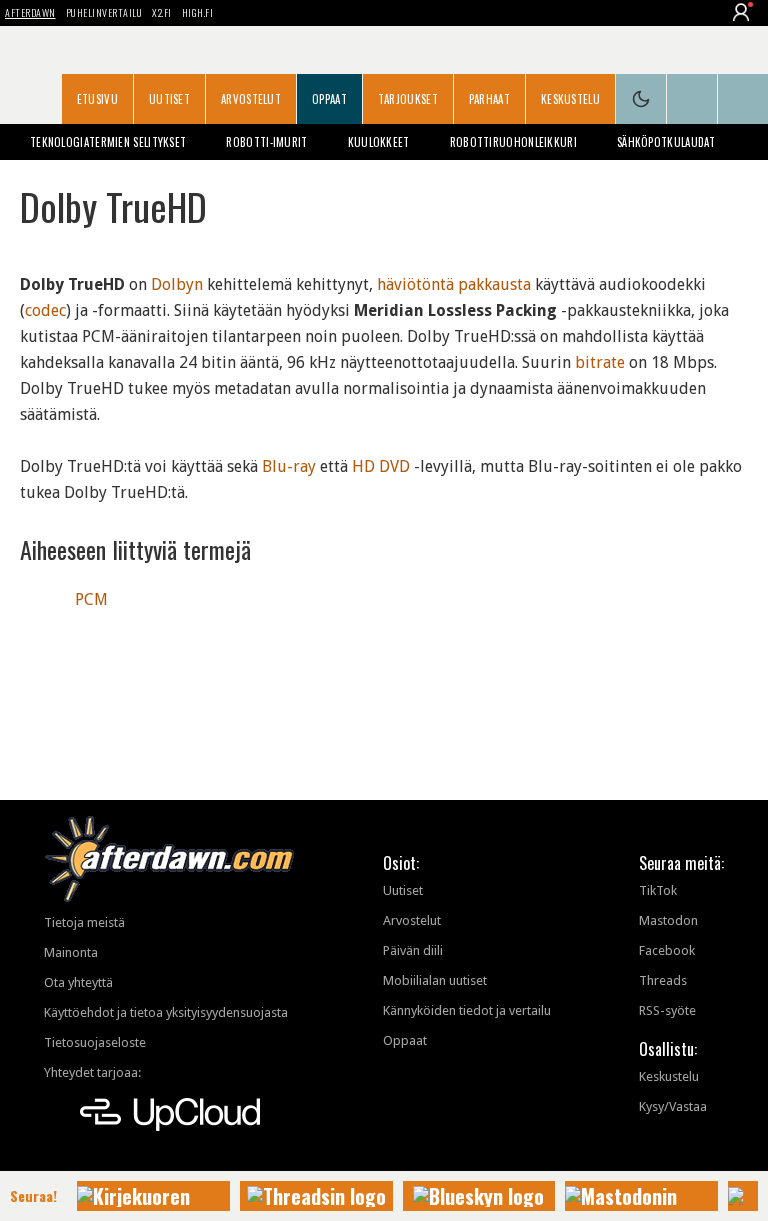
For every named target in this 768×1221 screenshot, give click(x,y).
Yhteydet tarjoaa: (92, 1072)
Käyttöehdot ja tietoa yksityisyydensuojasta (166, 1012)
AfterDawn (30, 12)
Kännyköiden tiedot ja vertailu (467, 1010)
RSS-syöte (667, 1010)
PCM (91, 599)
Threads (663, 980)
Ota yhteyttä (78, 982)
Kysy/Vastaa (673, 1106)
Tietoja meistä (84, 922)
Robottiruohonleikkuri (513, 142)
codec (45, 310)
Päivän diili (413, 950)
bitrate (600, 362)
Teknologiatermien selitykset (108, 142)
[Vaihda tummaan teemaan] (641, 99)
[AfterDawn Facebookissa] (692, 99)
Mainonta (71, 952)
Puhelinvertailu (104, 12)
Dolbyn (177, 284)
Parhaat (489, 99)
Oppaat (329, 99)
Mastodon (668, 920)
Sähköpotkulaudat (666, 142)
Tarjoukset (408, 99)
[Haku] (743, 99)
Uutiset (169, 99)
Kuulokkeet (379, 142)
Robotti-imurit (266, 142)
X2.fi (162, 12)
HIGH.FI (198, 12)
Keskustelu (570, 99)
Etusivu (97, 99)
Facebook (667, 950)
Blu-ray (289, 466)
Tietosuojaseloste (95, 1042)
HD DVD (381, 466)
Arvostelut (251, 99)
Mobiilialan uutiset (435, 980)
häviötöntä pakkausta (454, 284)
